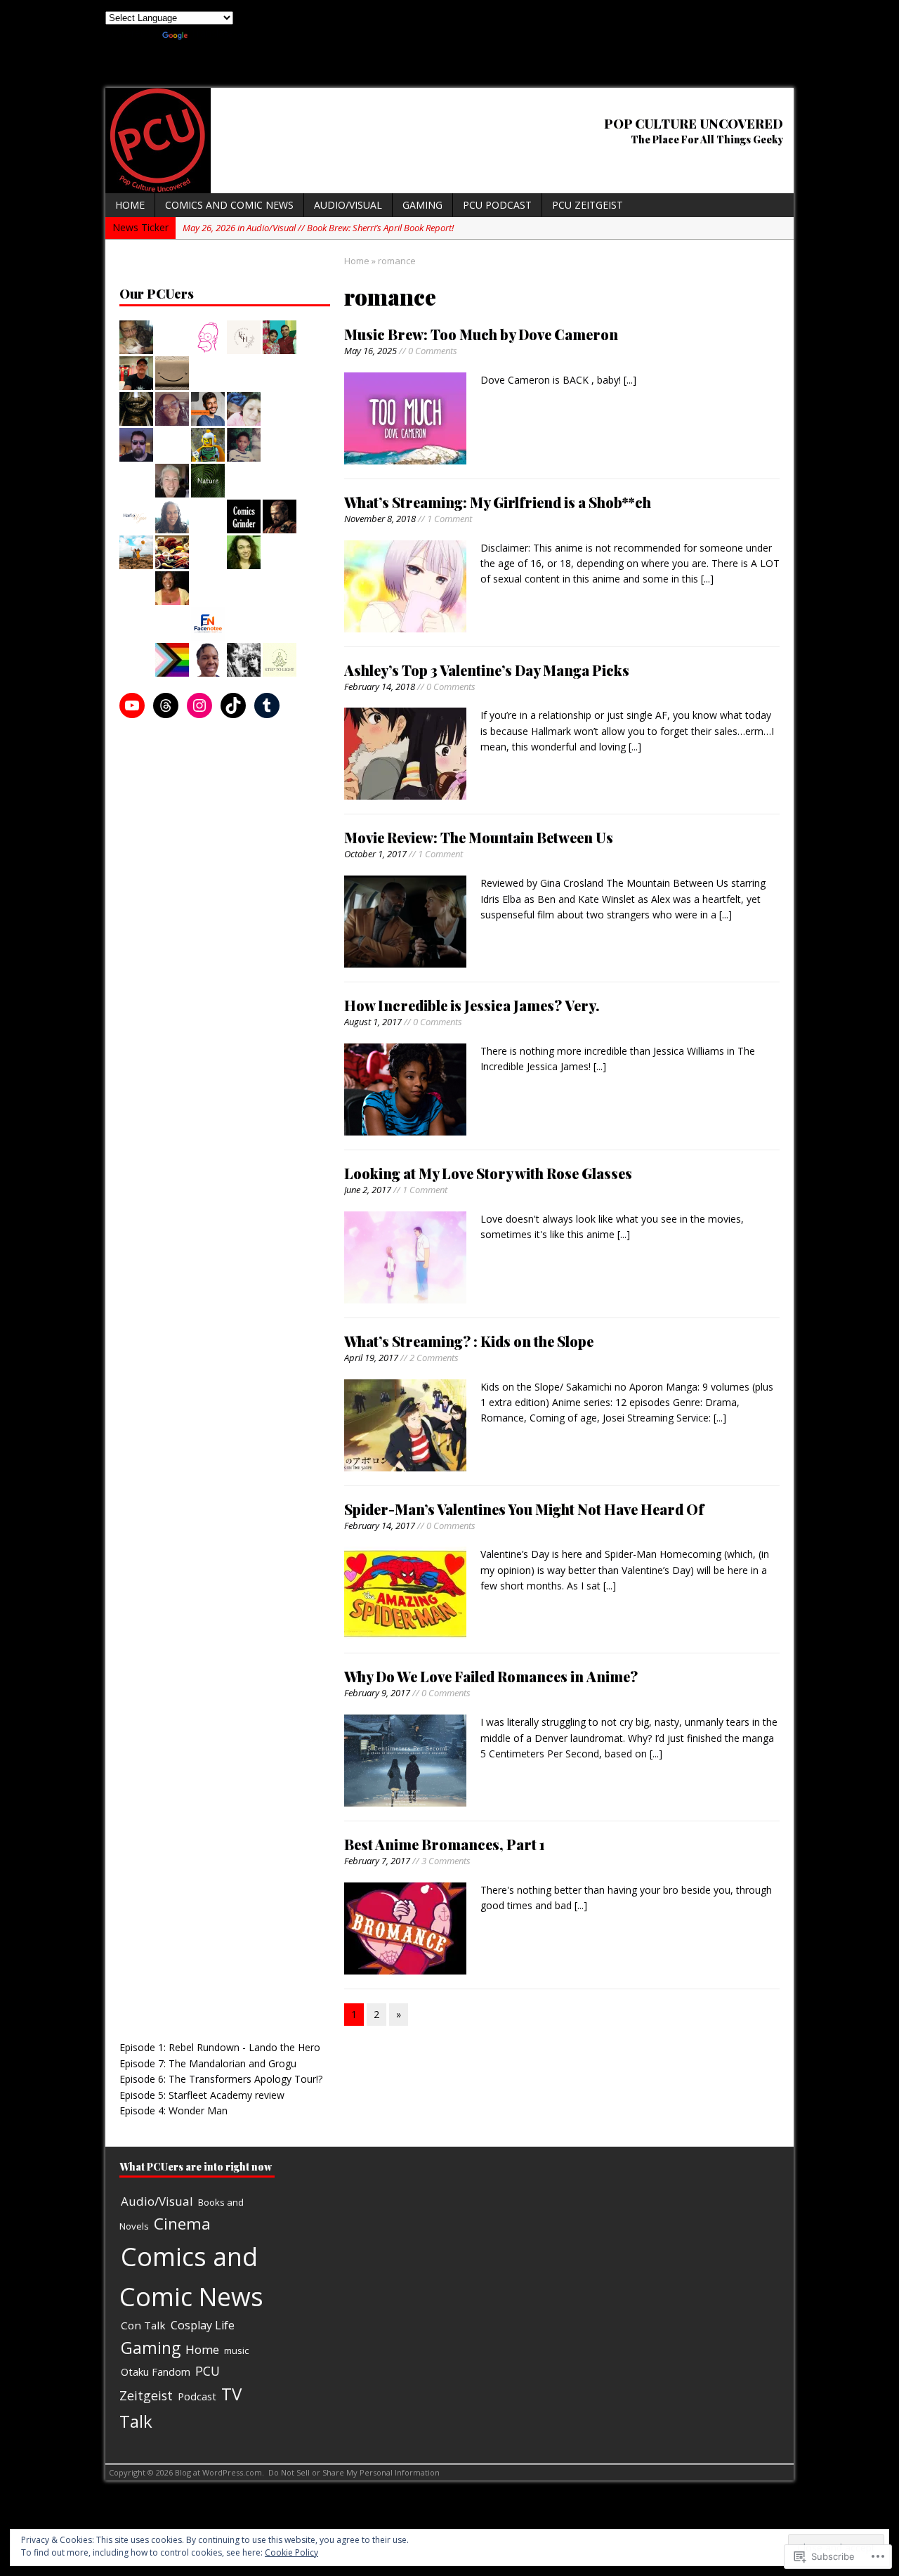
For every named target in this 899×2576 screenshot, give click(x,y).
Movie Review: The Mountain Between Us (479, 837)
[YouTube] (132, 705)
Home (130, 205)
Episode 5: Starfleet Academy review (202, 2095)
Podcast (197, 2396)
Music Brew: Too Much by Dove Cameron (481, 334)
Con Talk (143, 2325)
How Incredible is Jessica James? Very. (472, 1005)
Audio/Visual (348, 205)
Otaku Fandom (156, 2372)
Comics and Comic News (229, 205)
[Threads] (166, 705)
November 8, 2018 (380, 519)
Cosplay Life (203, 2325)
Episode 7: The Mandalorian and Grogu (208, 2063)
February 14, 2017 (380, 1526)
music (236, 2350)
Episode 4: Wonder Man (173, 2110)
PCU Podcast (497, 205)
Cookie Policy (291, 2552)
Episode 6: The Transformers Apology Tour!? (221, 2079)
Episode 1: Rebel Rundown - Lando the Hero (220, 2047)
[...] (630, 380)
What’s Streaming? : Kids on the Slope (469, 1341)
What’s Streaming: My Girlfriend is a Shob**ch (498, 502)
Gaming (422, 205)
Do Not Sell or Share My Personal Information (354, 2472)
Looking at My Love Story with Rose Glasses (488, 1173)
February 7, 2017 (377, 1861)
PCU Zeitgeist (588, 205)
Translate (212, 33)
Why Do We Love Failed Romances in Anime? (491, 1676)
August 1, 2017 (373, 1022)
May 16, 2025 (370, 351)
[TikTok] (233, 705)
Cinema (182, 2224)
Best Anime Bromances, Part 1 (445, 1844)
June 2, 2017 (368, 1190)
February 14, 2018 (380, 687)
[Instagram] (199, 705)
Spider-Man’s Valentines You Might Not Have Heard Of (524, 1509)
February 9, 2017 (377, 1693)
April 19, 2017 (371, 1358)
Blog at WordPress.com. (219, 2472)
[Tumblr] (267, 705)
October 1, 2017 (375, 854)
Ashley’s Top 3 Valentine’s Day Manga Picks (487, 670)
